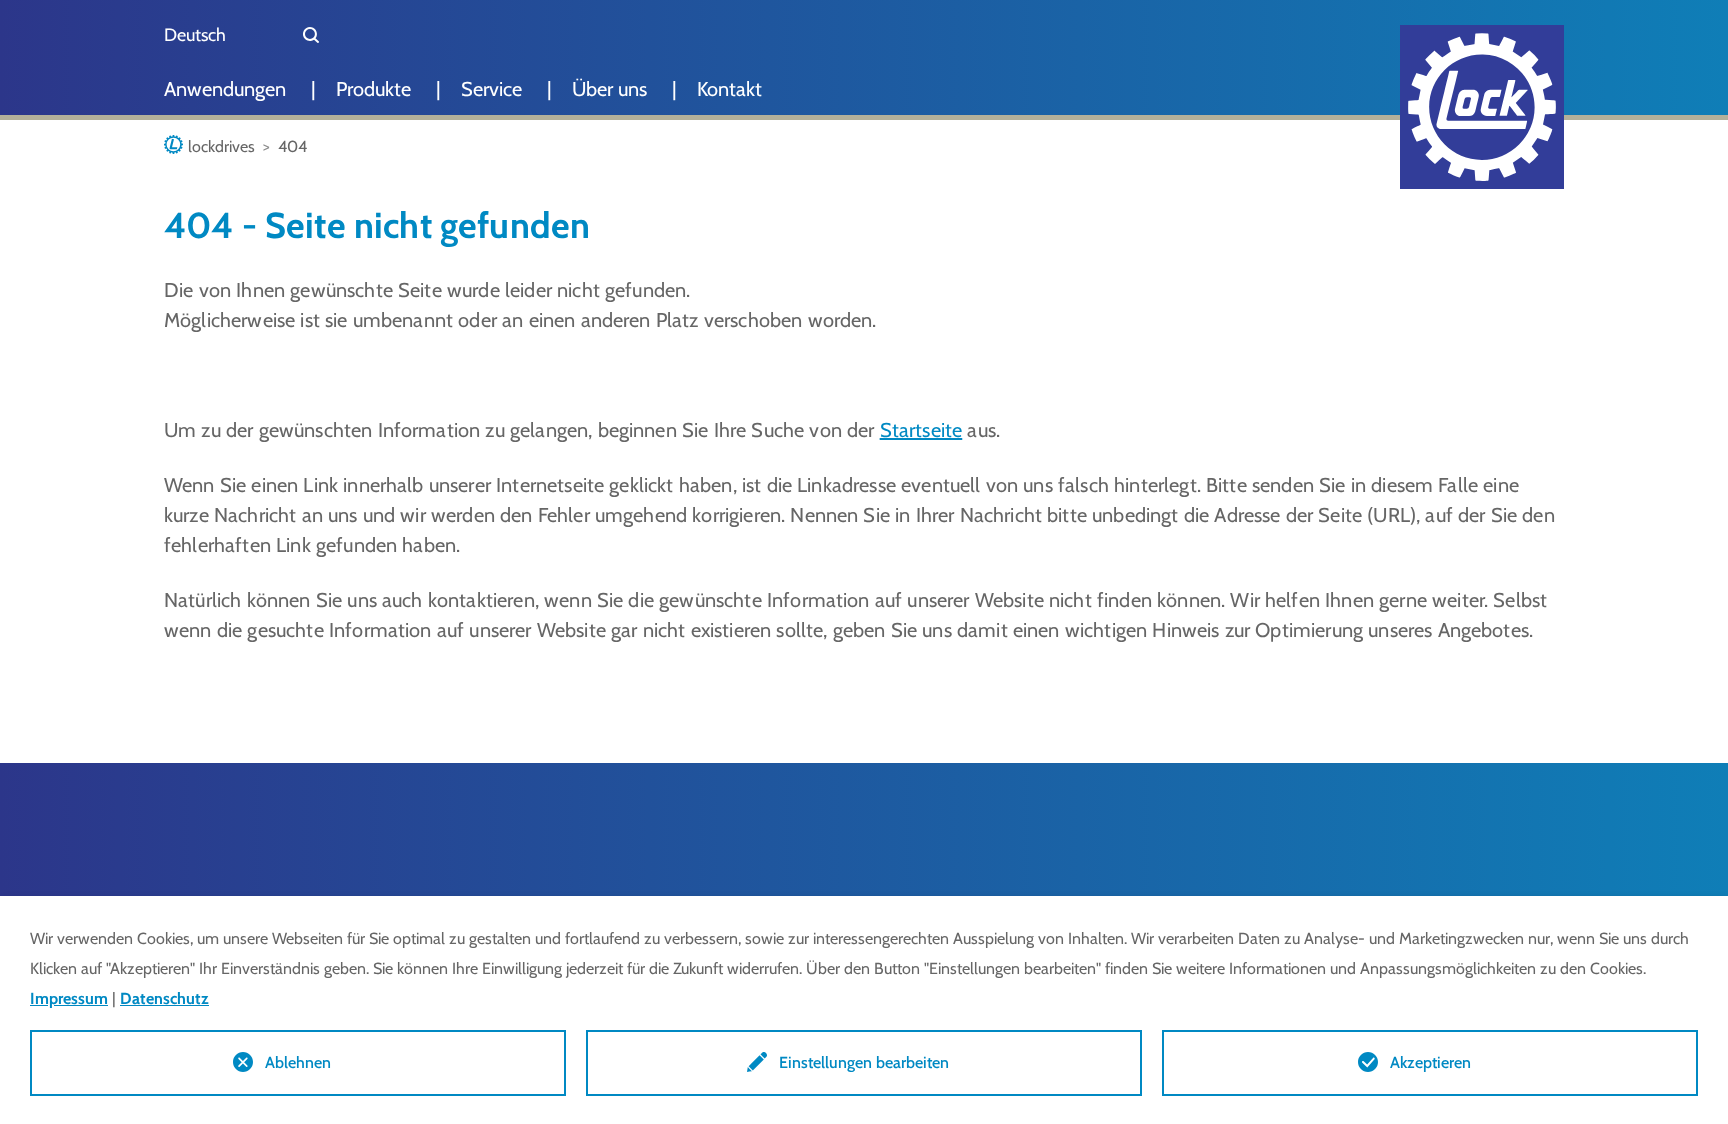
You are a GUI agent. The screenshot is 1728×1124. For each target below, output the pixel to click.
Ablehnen (298, 1062)
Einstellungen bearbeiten (864, 1062)
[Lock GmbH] (1482, 107)
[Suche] (311, 35)
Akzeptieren (1430, 1062)
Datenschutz (164, 998)
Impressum (69, 998)
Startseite (921, 430)
